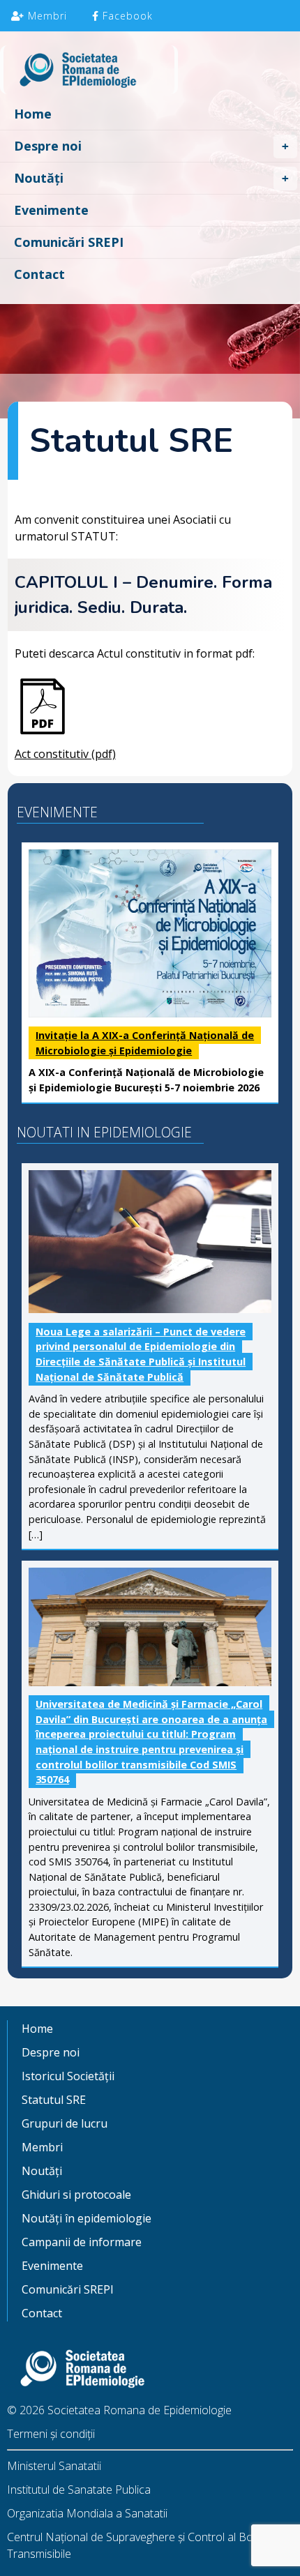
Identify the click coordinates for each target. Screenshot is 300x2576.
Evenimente (51, 210)
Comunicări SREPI (69, 242)
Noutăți (39, 178)
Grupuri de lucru (65, 2123)
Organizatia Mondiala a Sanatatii (87, 2513)
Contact (39, 274)
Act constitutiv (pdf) (65, 754)
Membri (46, 16)
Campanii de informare (82, 2242)
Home (33, 114)
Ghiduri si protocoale (76, 2195)
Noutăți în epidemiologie (87, 2218)
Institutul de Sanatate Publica (79, 2490)
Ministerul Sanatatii (54, 2466)
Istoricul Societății (68, 2076)
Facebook (126, 16)
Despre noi (48, 146)
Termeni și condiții (51, 2434)
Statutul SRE (54, 2100)
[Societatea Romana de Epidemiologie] (150, 72)
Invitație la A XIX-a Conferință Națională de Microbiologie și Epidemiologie (145, 1043)
